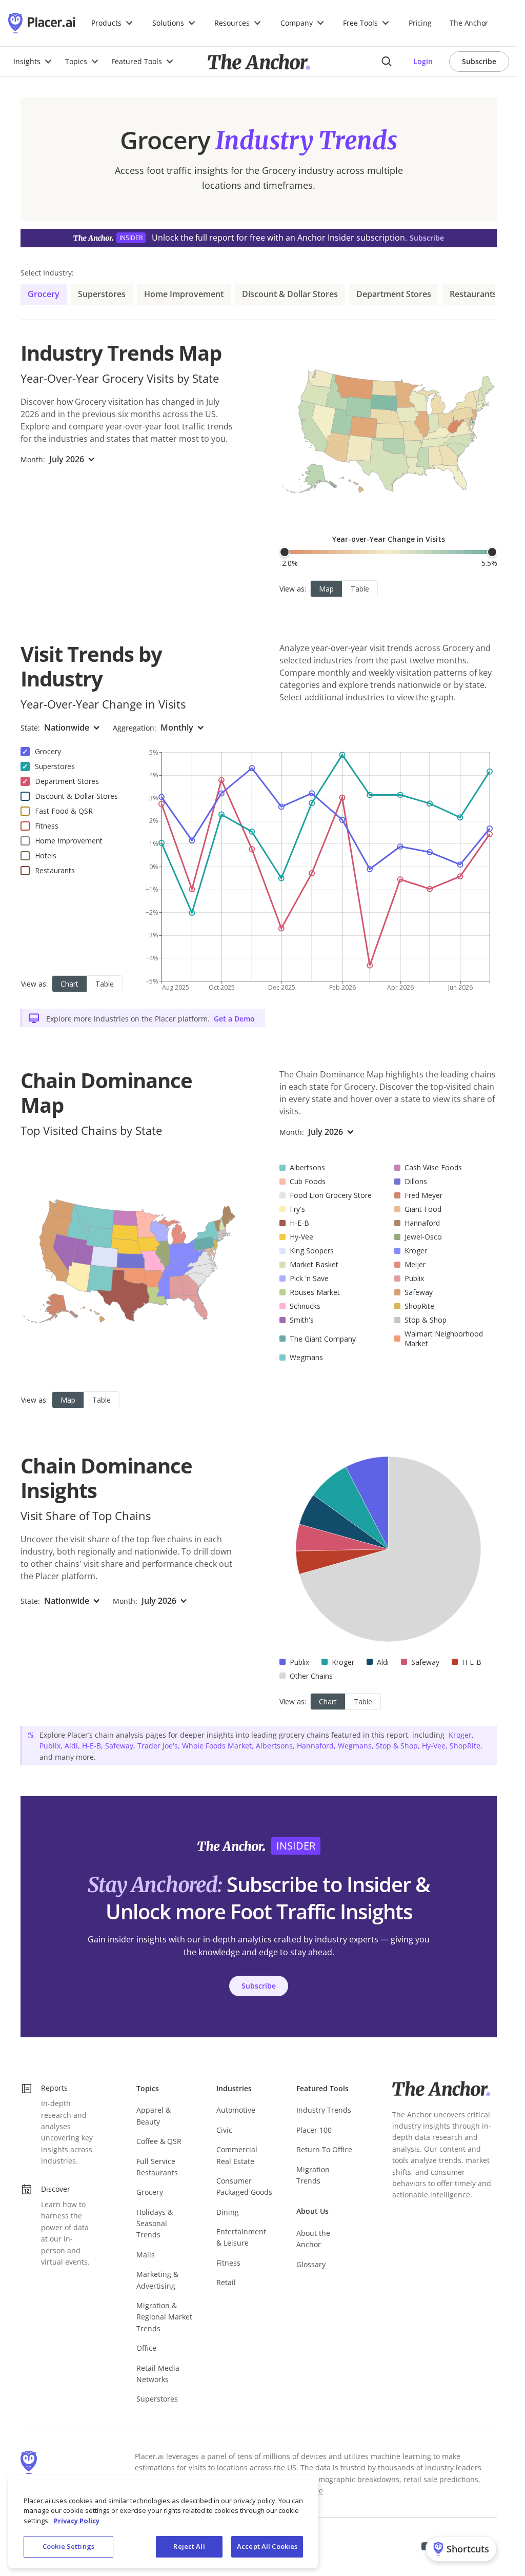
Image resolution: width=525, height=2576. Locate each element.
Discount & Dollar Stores (290, 294)
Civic (224, 2130)
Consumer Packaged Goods (244, 2186)
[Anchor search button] (387, 62)
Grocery (44, 294)
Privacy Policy (77, 2521)
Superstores (102, 294)
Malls (146, 2255)
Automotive (236, 2110)
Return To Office (324, 2149)
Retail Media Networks (158, 2374)
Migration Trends (313, 2175)
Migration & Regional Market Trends (164, 2317)
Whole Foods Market (217, 1746)
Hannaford (315, 1746)
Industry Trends (324, 2110)
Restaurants (473, 294)
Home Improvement (184, 294)
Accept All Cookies (267, 2546)
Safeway (119, 1746)
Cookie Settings (68, 2546)
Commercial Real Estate (237, 2155)
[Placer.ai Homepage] (42, 23)
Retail (226, 2282)
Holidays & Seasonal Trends (155, 2224)
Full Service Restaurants (157, 2167)
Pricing (420, 23)
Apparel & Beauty (154, 2116)
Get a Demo (234, 1019)
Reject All (189, 2546)
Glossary (311, 2264)
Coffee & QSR (159, 2141)
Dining (228, 2212)
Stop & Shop (397, 1746)
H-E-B (92, 1746)
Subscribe (479, 61)
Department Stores (394, 294)
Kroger (460, 1735)
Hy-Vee (434, 1746)
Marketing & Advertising (157, 2280)
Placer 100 (314, 2130)
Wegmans (355, 1746)
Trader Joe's (158, 1746)
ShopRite (465, 1746)
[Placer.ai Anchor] (259, 62)
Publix (50, 1746)
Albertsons (274, 1746)
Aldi (71, 1746)
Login (423, 61)
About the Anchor (313, 2239)
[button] (113, 23)
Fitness (228, 2263)
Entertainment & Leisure (241, 2237)
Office (146, 2348)
